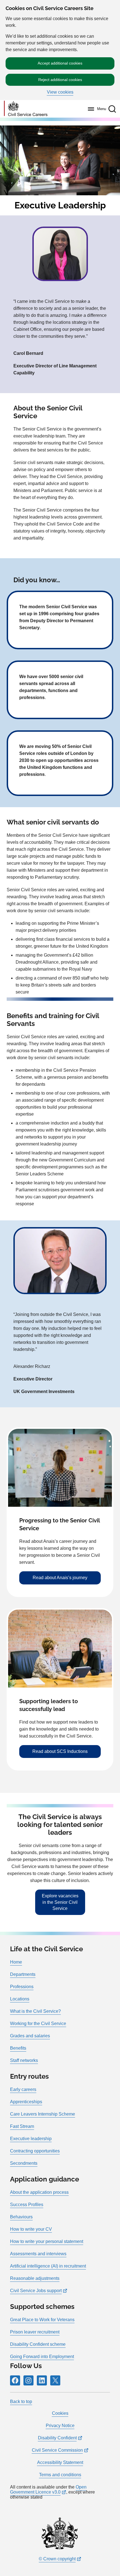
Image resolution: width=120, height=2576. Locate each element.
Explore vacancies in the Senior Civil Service (60, 1902)
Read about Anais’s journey (60, 1578)
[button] (112, 109)
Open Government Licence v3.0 (48, 2490)
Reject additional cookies (60, 80)
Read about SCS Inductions (60, 1751)
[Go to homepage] (26, 109)
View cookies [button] (60, 92)
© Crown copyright (57, 2559)
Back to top (21, 2402)
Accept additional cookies (60, 63)
